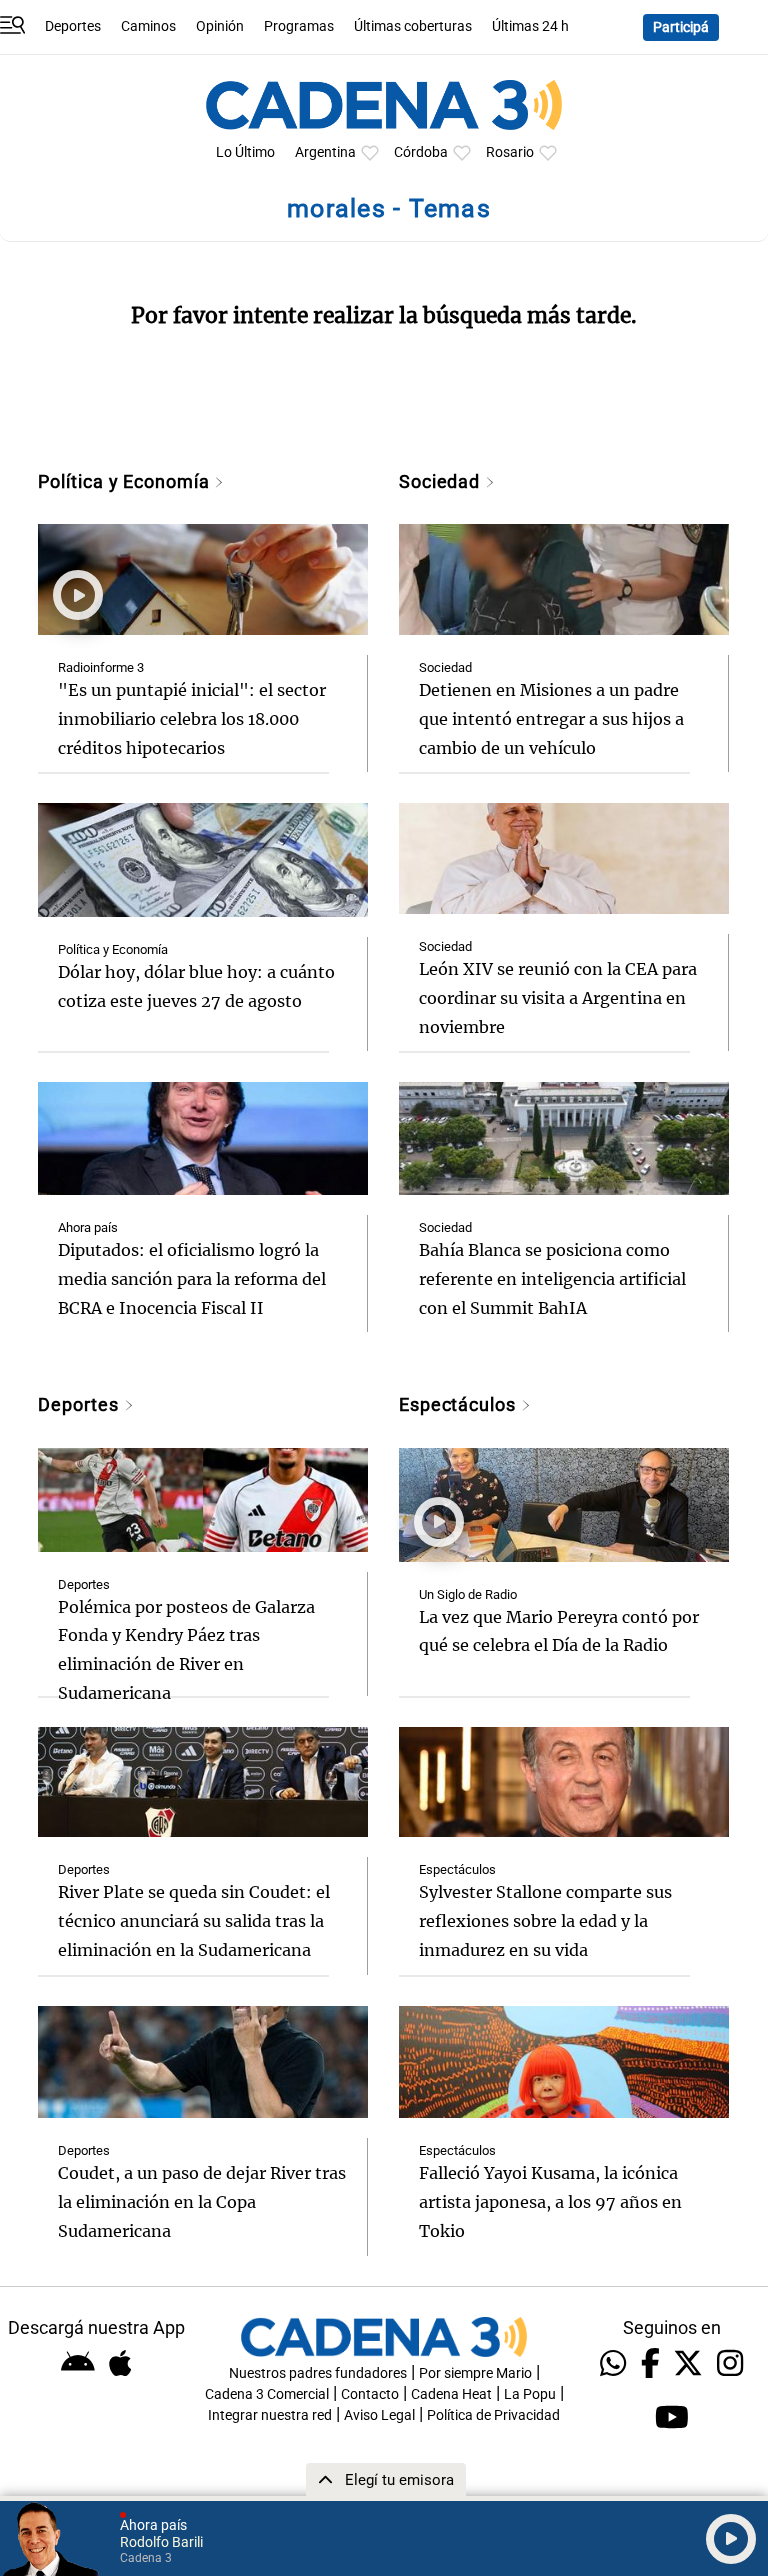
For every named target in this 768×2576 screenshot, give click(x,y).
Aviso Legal (379, 2415)
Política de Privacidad (493, 2415)
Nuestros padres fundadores (318, 2373)
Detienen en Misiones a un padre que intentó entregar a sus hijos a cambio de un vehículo (551, 719)
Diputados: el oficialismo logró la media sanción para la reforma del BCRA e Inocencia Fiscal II (192, 1279)
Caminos (148, 26)
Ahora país (88, 1227)
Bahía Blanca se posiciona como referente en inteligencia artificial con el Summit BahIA (552, 1279)
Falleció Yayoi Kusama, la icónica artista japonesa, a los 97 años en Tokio (550, 2202)
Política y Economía (126, 481)
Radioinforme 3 (101, 667)
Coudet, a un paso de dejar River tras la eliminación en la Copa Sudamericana (202, 2202)
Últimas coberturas (413, 26)
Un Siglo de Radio (468, 1594)
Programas (299, 26)
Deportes (73, 26)
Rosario (510, 152)
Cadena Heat (451, 2394)
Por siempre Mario (475, 2373)
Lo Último (245, 152)
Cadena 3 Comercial (267, 2394)
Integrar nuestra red (270, 2415)
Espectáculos (460, 1404)
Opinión (220, 26)
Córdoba (421, 152)
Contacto (370, 2394)
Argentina (325, 152)
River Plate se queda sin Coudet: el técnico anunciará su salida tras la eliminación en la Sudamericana (194, 1921)
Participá (681, 27)
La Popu (530, 2394)
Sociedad (442, 481)
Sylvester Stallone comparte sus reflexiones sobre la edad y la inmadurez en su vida (545, 1921)
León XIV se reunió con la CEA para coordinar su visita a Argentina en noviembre (558, 998)
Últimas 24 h (530, 26)
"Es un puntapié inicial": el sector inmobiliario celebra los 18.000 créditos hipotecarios (192, 719)
